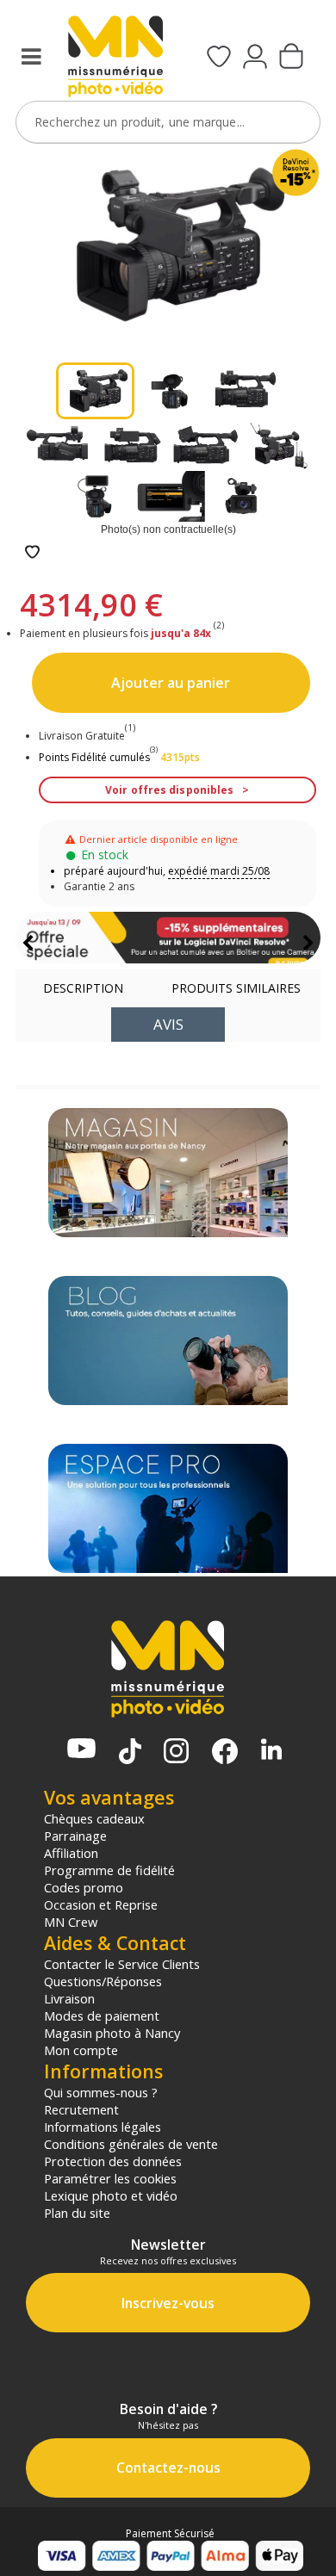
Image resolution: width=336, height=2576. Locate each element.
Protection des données (113, 2161)
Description (83, 988)
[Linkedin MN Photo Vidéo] (271, 1751)
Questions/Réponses (103, 1981)
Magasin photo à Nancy (112, 2033)
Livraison (69, 1998)
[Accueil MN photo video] (115, 58)
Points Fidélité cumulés (94, 757)
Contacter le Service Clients (122, 1964)
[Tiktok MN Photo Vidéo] (130, 1753)
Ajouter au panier (171, 683)
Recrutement (81, 2109)
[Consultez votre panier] (291, 58)
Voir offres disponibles (169, 790)
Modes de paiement (102, 2016)
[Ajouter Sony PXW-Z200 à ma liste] (32, 553)
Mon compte (81, 2050)
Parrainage (75, 1836)
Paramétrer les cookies (110, 2178)
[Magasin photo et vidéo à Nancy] (168, 1173)
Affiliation (71, 1853)
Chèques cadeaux (94, 1818)
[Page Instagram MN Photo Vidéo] (176, 1752)
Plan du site (77, 2213)
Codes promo (84, 1887)
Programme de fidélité (109, 1870)
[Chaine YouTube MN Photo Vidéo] (81, 1750)
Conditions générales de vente (131, 2144)
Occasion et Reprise (101, 1904)
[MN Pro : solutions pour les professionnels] (168, 1508)
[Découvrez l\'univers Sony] (168, 938)
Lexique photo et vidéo (111, 2195)
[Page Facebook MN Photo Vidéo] (225, 1753)
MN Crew (71, 1922)
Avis (168, 1024)
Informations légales (103, 2127)
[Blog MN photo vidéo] (168, 1341)
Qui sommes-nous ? (101, 2092)
